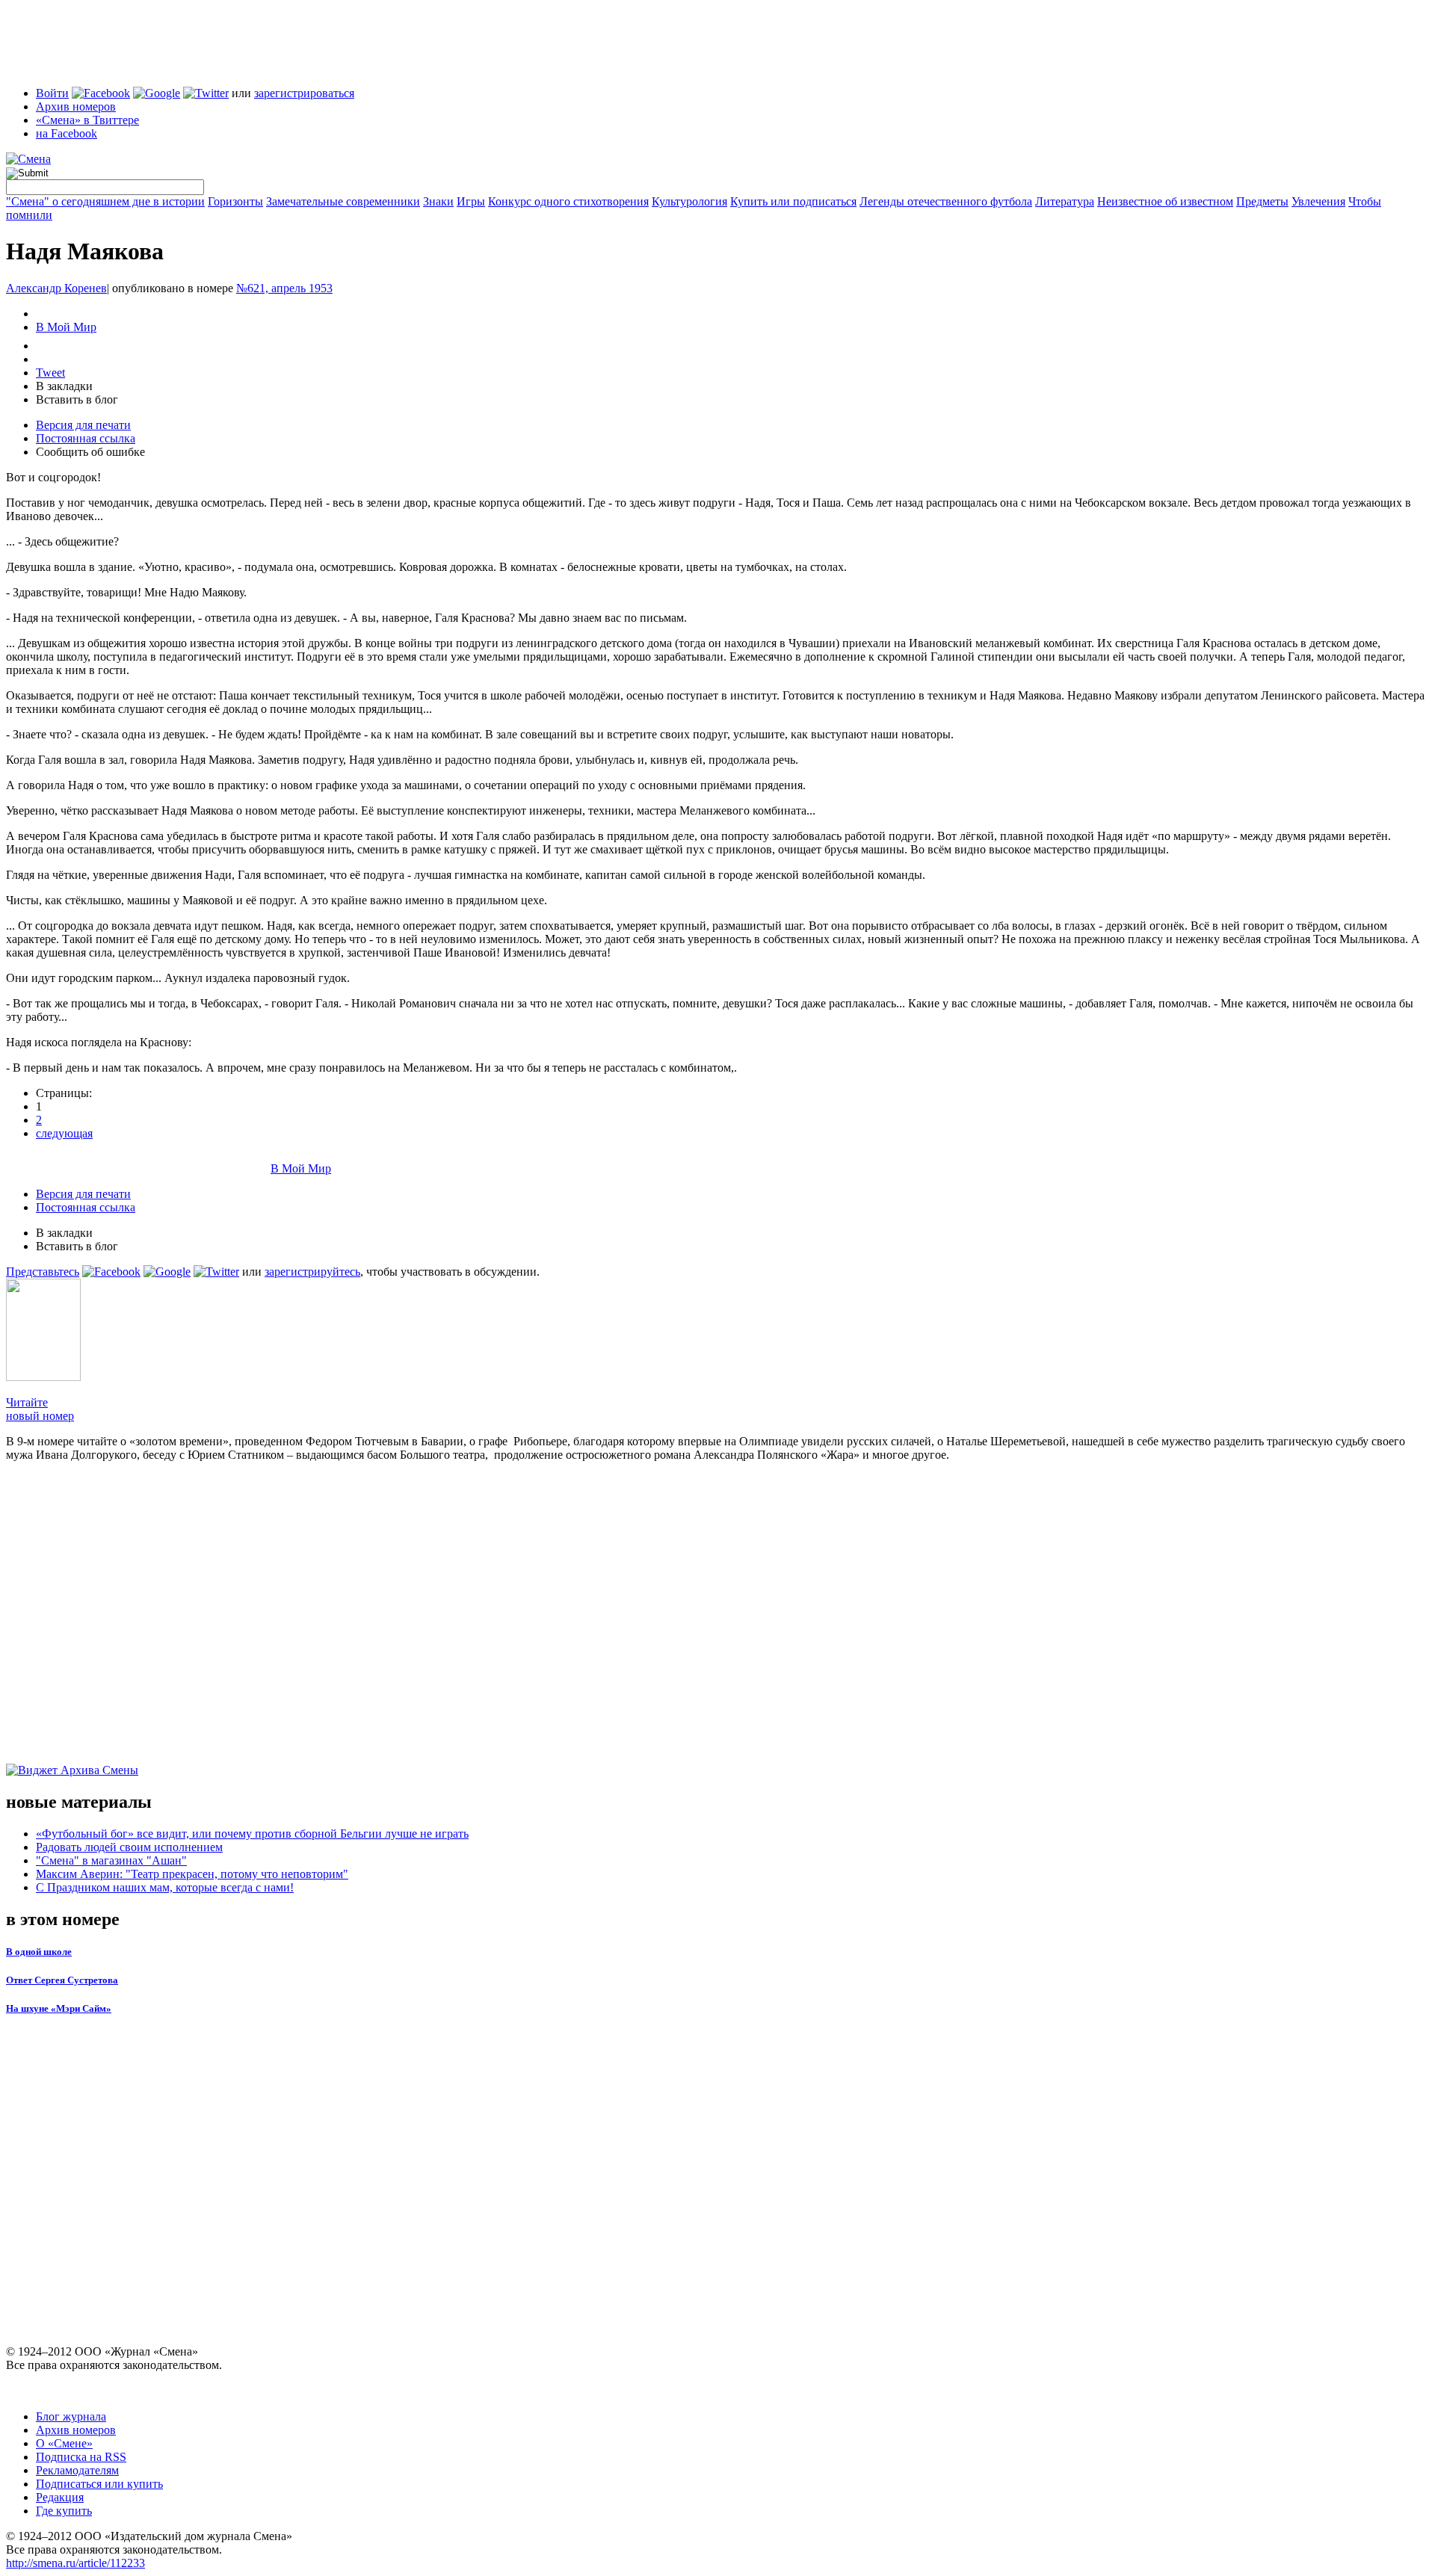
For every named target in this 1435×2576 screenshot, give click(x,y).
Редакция (60, 2497)
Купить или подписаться (793, 201)
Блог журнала (71, 2416)
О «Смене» (64, 2443)
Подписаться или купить (99, 2484)
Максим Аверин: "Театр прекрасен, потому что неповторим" (192, 1874)
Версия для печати (83, 425)
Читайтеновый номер (40, 1409)
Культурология (689, 201)
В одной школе (39, 1952)
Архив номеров (76, 106)
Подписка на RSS (81, 2457)
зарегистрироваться (304, 93)
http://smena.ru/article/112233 (75, 2563)
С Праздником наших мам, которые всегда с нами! (165, 1887)
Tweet (50, 373)
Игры (471, 201)
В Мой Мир (66, 327)
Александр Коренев (56, 288)
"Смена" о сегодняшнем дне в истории (105, 201)
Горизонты (235, 201)
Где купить (64, 2511)
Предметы (1262, 201)
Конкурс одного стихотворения (568, 201)
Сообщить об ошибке (90, 452)
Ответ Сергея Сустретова (62, 1980)
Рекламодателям (77, 2470)
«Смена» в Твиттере (87, 120)
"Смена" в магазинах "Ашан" (111, 1860)
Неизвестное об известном (1165, 201)
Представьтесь (43, 1272)
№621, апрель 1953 (284, 288)
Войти (52, 93)
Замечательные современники (343, 201)
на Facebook (67, 133)
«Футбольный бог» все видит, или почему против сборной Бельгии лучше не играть (252, 1834)
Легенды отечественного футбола (946, 201)
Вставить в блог (77, 399)
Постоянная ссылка (86, 438)
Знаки (438, 201)
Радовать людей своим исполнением (129, 1847)
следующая (64, 1133)
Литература (1065, 201)
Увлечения (1318, 201)
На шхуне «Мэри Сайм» (59, 2008)
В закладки (64, 386)
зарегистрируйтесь (312, 1272)
